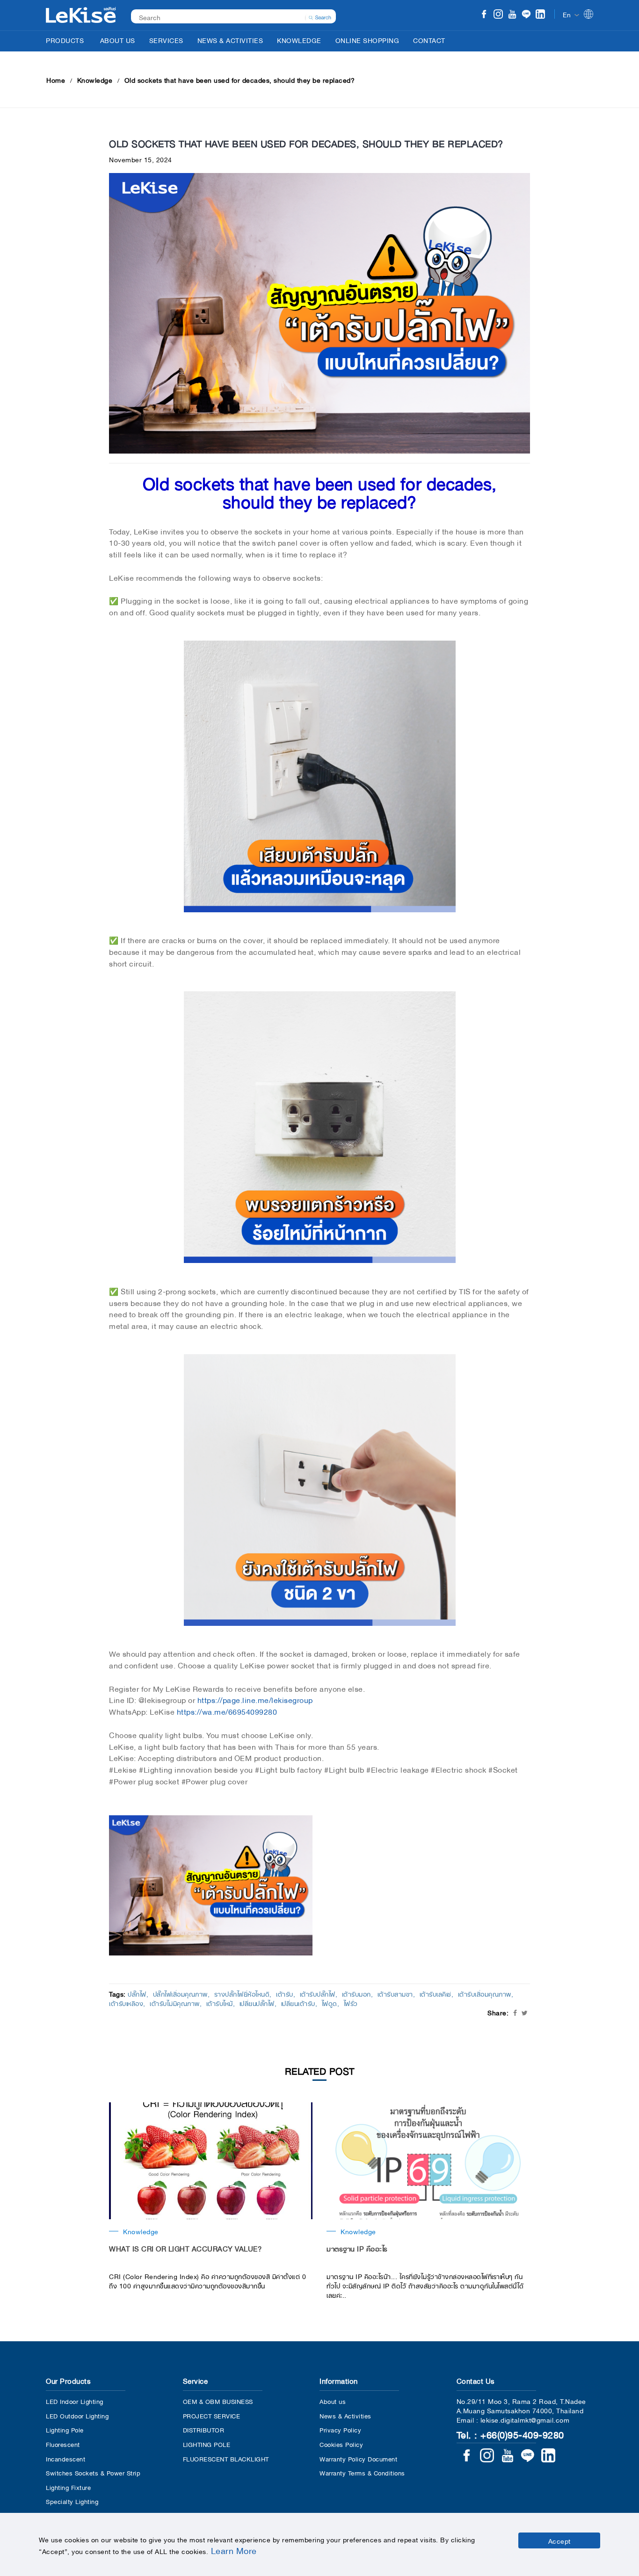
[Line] (526, 15)
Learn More (234, 2550)
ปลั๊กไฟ (137, 1993)
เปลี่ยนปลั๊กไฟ (257, 2003)
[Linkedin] (540, 15)
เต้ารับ (285, 1993)
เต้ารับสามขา (395, 1993)
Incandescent (65, 2458)
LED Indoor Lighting (75, 2401)
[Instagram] (498, 15)
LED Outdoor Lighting (77, 2415)
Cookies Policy (341, 2444)
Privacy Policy (340, 2429)
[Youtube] (512, 15)
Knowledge (95, 79)
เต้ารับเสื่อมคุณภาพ (485, 1993)
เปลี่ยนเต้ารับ (298, 2003)
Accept (559, 2540)
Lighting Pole (65, 2429)
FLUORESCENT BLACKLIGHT (226, 2458)
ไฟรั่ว (351, 2003)
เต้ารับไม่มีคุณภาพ (175, 2003)
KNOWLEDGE (299, 40)
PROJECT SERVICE (212, 2415)
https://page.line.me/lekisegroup (255, 1699)
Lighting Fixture (68, 2487)
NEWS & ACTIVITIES (230, 40)
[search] (320, 16)
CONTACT (429, 40)
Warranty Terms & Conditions (362, 2472)
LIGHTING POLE (207, 2444)
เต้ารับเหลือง (126, 2003)
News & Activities (345, 2415)
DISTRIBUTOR (204, 2429)
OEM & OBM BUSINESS (218, 2401)
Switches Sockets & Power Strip (93, 2472)
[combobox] (229, 17)
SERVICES (166, 40)
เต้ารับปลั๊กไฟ (318, 1993)
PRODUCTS (65, 40)
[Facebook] (484, 15)
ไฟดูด (330, 2003)
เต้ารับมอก (356, 1993)
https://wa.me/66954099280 (227, 1711)
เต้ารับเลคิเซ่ (436, 1993)
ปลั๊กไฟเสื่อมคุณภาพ (180, 1993)
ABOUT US (118, 40)
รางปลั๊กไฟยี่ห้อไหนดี (242, 1993)
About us (333, 2401)
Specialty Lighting (72, 2501)
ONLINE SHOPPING (367, 40)
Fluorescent (63, 2444)
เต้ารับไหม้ (220, 2003)
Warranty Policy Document (358, 2458)
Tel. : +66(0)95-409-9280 (510, 2434)
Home (56, 79)
